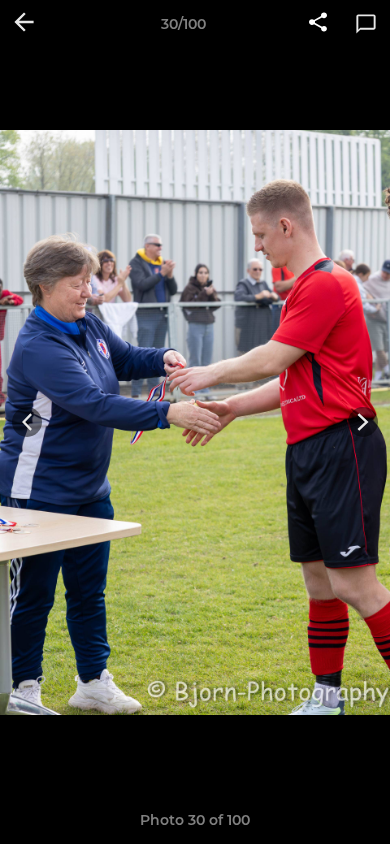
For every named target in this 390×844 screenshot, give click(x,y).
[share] (318, 24)
